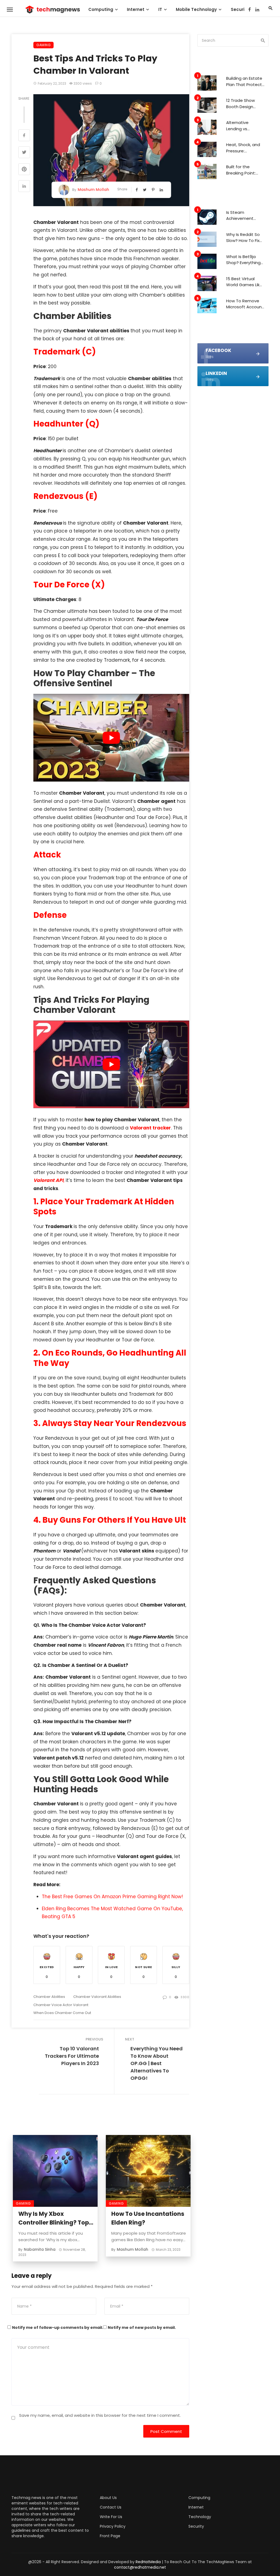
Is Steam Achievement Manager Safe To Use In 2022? (244, 216)
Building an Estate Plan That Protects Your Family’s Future (245, 82)
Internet (136, 9)
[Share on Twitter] (24, 153)
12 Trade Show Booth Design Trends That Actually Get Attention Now (241, 104)
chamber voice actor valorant (61, 2005)
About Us (108, 2498)
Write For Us (111, 2517)
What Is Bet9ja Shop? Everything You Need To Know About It (245, 260)
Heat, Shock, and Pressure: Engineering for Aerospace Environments (243, 148)
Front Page (110, 2536)
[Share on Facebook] (24, 136)
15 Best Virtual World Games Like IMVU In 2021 (244, 282)
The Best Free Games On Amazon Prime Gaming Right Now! (112, 1897)
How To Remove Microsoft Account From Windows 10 (245, 304)
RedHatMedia (148, 2562)
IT (160, 9)
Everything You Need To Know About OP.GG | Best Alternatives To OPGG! (157, 2063)
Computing (101, 9)
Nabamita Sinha (40, 2249)
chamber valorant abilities (97, 1997)
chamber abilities (49, 1997)
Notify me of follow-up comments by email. (58, 2327)
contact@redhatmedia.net (140, 2567)
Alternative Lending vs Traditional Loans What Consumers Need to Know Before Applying (244, 126)
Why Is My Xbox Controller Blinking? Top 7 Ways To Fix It (56, 2218)
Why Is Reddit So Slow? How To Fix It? (243, 238)
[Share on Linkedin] (24, 187)
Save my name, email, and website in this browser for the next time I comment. (100, 2415)
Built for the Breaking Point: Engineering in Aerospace (241, 170)
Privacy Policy (113, 2526)
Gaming (43, 45)
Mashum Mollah (93, 190)
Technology (200, 2517)
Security (240, 9)
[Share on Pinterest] (24, 170)
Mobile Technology (196, 9)
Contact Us (111, 2507)
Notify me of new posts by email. (142, 2327)
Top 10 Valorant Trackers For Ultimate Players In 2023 (72, 2056)
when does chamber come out (62, 2013)
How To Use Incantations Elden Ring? (148, 2218)
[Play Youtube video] (111, 738)
